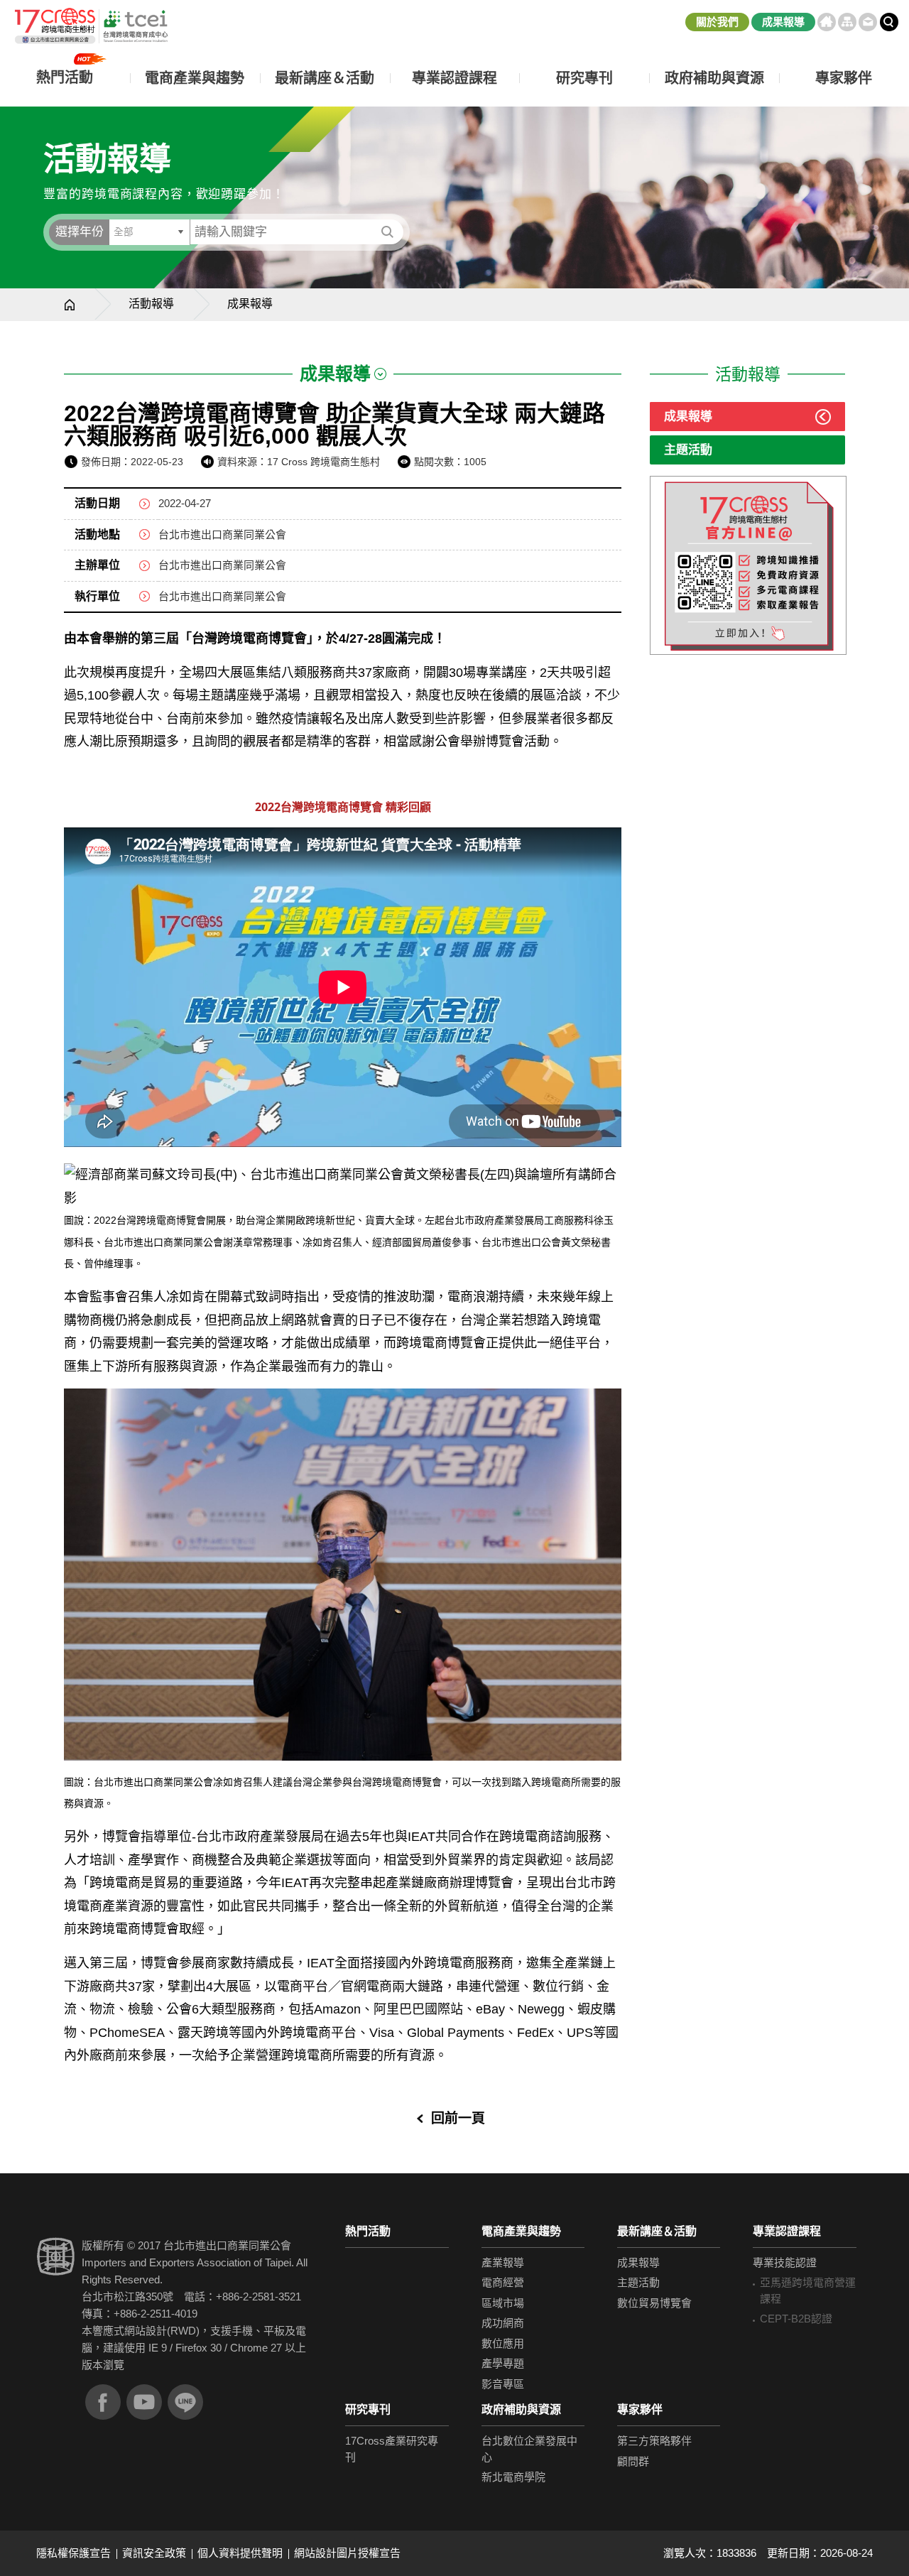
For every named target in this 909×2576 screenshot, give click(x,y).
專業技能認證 (785, 2262)
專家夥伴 (640, 2409)
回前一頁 (458, 2118)
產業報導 (503, 2262)
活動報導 (151, 304)
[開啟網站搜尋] (889, 22)
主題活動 (688, 450)
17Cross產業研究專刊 (392, 2449)
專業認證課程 (787, 2231)
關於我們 (717, 22)
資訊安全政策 (154, 2553)
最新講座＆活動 (657, 2231)
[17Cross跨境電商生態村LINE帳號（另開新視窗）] (185, 2402)
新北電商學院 (513, 2477)
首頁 (827, 22)
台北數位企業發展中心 (529, 2449)
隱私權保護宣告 (74, 2553)
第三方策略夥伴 (654, 2441)
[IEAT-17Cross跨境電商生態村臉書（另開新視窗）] (103, 2402)
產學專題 (503, 2363)
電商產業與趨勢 (521, 2231)
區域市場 (503, 2303)
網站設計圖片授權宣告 (347, 2553)
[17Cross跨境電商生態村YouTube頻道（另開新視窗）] (144, 2402)
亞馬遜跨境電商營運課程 (808, 2290)
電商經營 (503, 2282)
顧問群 (633, 2461)
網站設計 (146, 2331)
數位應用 (503, 2343)
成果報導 (783, 22)
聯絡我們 (868, 22)
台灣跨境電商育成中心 (91, 26)
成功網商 (503, 2323)
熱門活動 (368, 2231)
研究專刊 (584, 78)
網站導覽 (847, 22)
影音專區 (503, 2384)
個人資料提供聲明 (240, 2553)
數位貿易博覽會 (654, 2303)
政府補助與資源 (521, 2409)
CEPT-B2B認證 (796, 2319)
